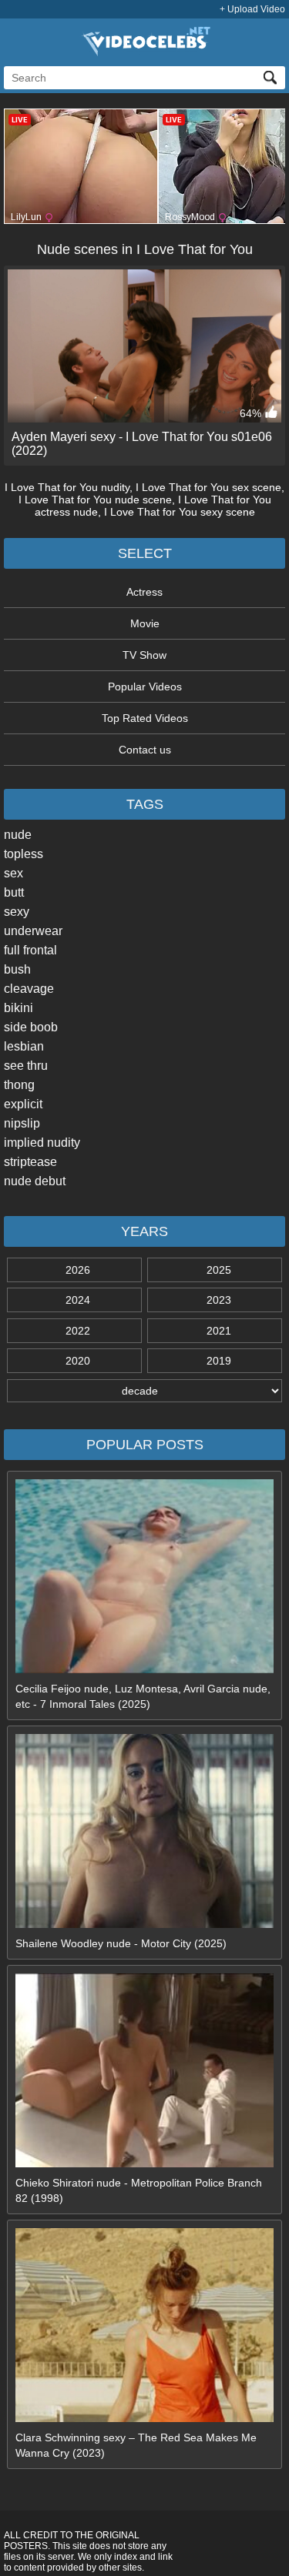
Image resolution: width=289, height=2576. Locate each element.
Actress (144, 592)
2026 (78, 1270)
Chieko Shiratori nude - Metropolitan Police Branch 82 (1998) (139, 2190)
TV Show (144, 655)
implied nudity (42, 1143)
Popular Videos (145, 687)
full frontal (30, 950)
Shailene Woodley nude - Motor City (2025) (121, 1943)
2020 (78, 1361)
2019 (219, 1361)
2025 (219, 1270)
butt (14, 892)
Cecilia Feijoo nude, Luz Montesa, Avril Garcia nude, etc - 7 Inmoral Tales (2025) (143, 1696)
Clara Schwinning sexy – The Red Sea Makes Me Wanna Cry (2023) (136, 2445)
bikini (18, 1008)
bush (17, 969)
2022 (78, 1331)
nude (18, 835)
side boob (31, 1027)
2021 (219, 1331)
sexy (17, 912)
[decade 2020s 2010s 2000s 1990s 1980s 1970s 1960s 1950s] (144, 1391)
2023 (219, 1300)
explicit (23, 1104)
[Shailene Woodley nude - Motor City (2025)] (145, 1924)
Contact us (145, 750)
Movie (145, 623)
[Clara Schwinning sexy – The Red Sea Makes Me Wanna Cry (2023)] (145, 2418)
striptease (30, 1162)
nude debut (35, 1181)
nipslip (22, 1123)
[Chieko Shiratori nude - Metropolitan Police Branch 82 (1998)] (145, 2163)
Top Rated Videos (145, 718)
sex (13, 873)
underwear (33, 931)
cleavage (29, 989)
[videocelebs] (145, 52)
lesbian (24, 1046)
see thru (26, 1066)
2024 (78, 1300)
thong (19, 1085)
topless (24, 854)
